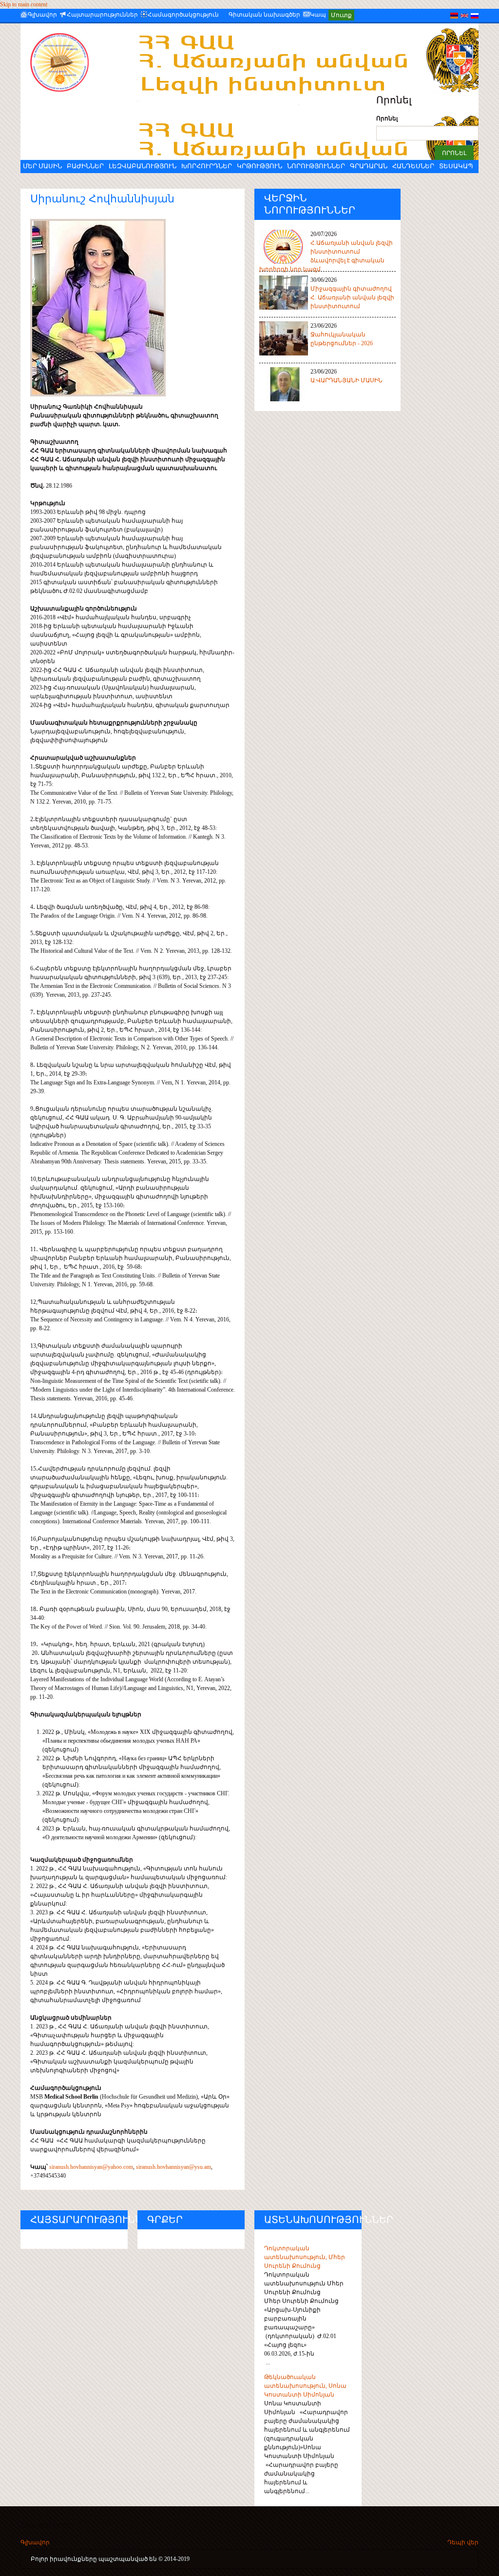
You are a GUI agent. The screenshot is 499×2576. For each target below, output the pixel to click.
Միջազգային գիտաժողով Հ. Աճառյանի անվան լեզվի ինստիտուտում (352, 297)
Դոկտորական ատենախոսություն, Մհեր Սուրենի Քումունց (305, 2257)
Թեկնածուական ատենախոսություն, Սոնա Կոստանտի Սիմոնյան (305, 2386)
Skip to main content (24, 4)
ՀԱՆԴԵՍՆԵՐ (413, 166)
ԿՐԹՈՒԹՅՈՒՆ (259, 166)
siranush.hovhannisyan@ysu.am (173, 2167)
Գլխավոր (42, 15)
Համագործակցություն (183, 15)
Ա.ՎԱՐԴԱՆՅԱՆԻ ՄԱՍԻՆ (346, 380)
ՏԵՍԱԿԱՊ (456, 166)
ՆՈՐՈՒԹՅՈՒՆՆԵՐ (316, 166)
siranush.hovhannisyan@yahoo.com (91, 2167)
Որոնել (387, 118)
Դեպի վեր (463, 2542)
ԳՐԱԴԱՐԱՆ (369, 166)
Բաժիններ (85, 166)
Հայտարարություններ (102, 15)
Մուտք (341, 15)
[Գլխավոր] (67, 62)
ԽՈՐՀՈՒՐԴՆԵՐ (207, 166)
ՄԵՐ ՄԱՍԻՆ (42, 166)
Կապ (318, 15)
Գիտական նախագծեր (264, 15)
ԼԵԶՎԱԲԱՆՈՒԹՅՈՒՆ (143, 166)
